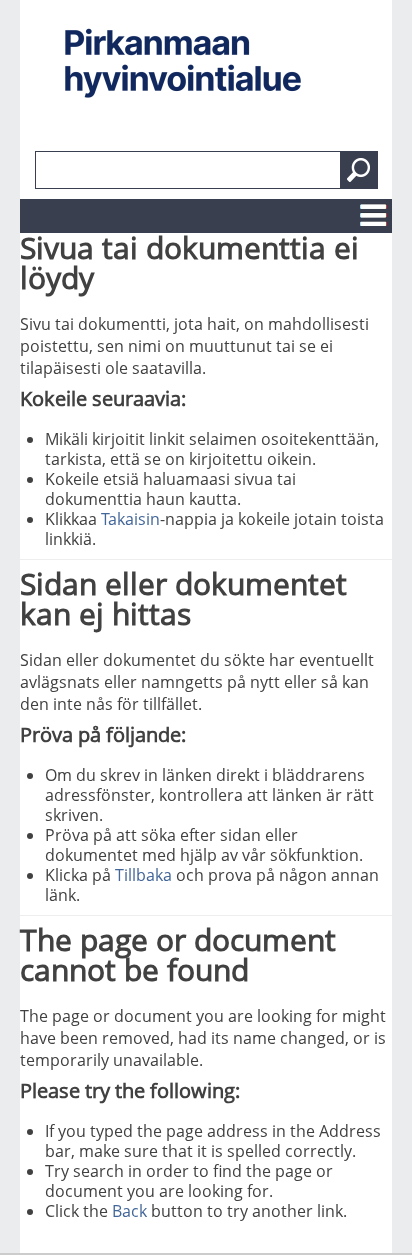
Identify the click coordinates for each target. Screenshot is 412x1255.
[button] (359, 170)
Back (129, 1211)
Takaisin (130, 519)
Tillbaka (143, 875)
